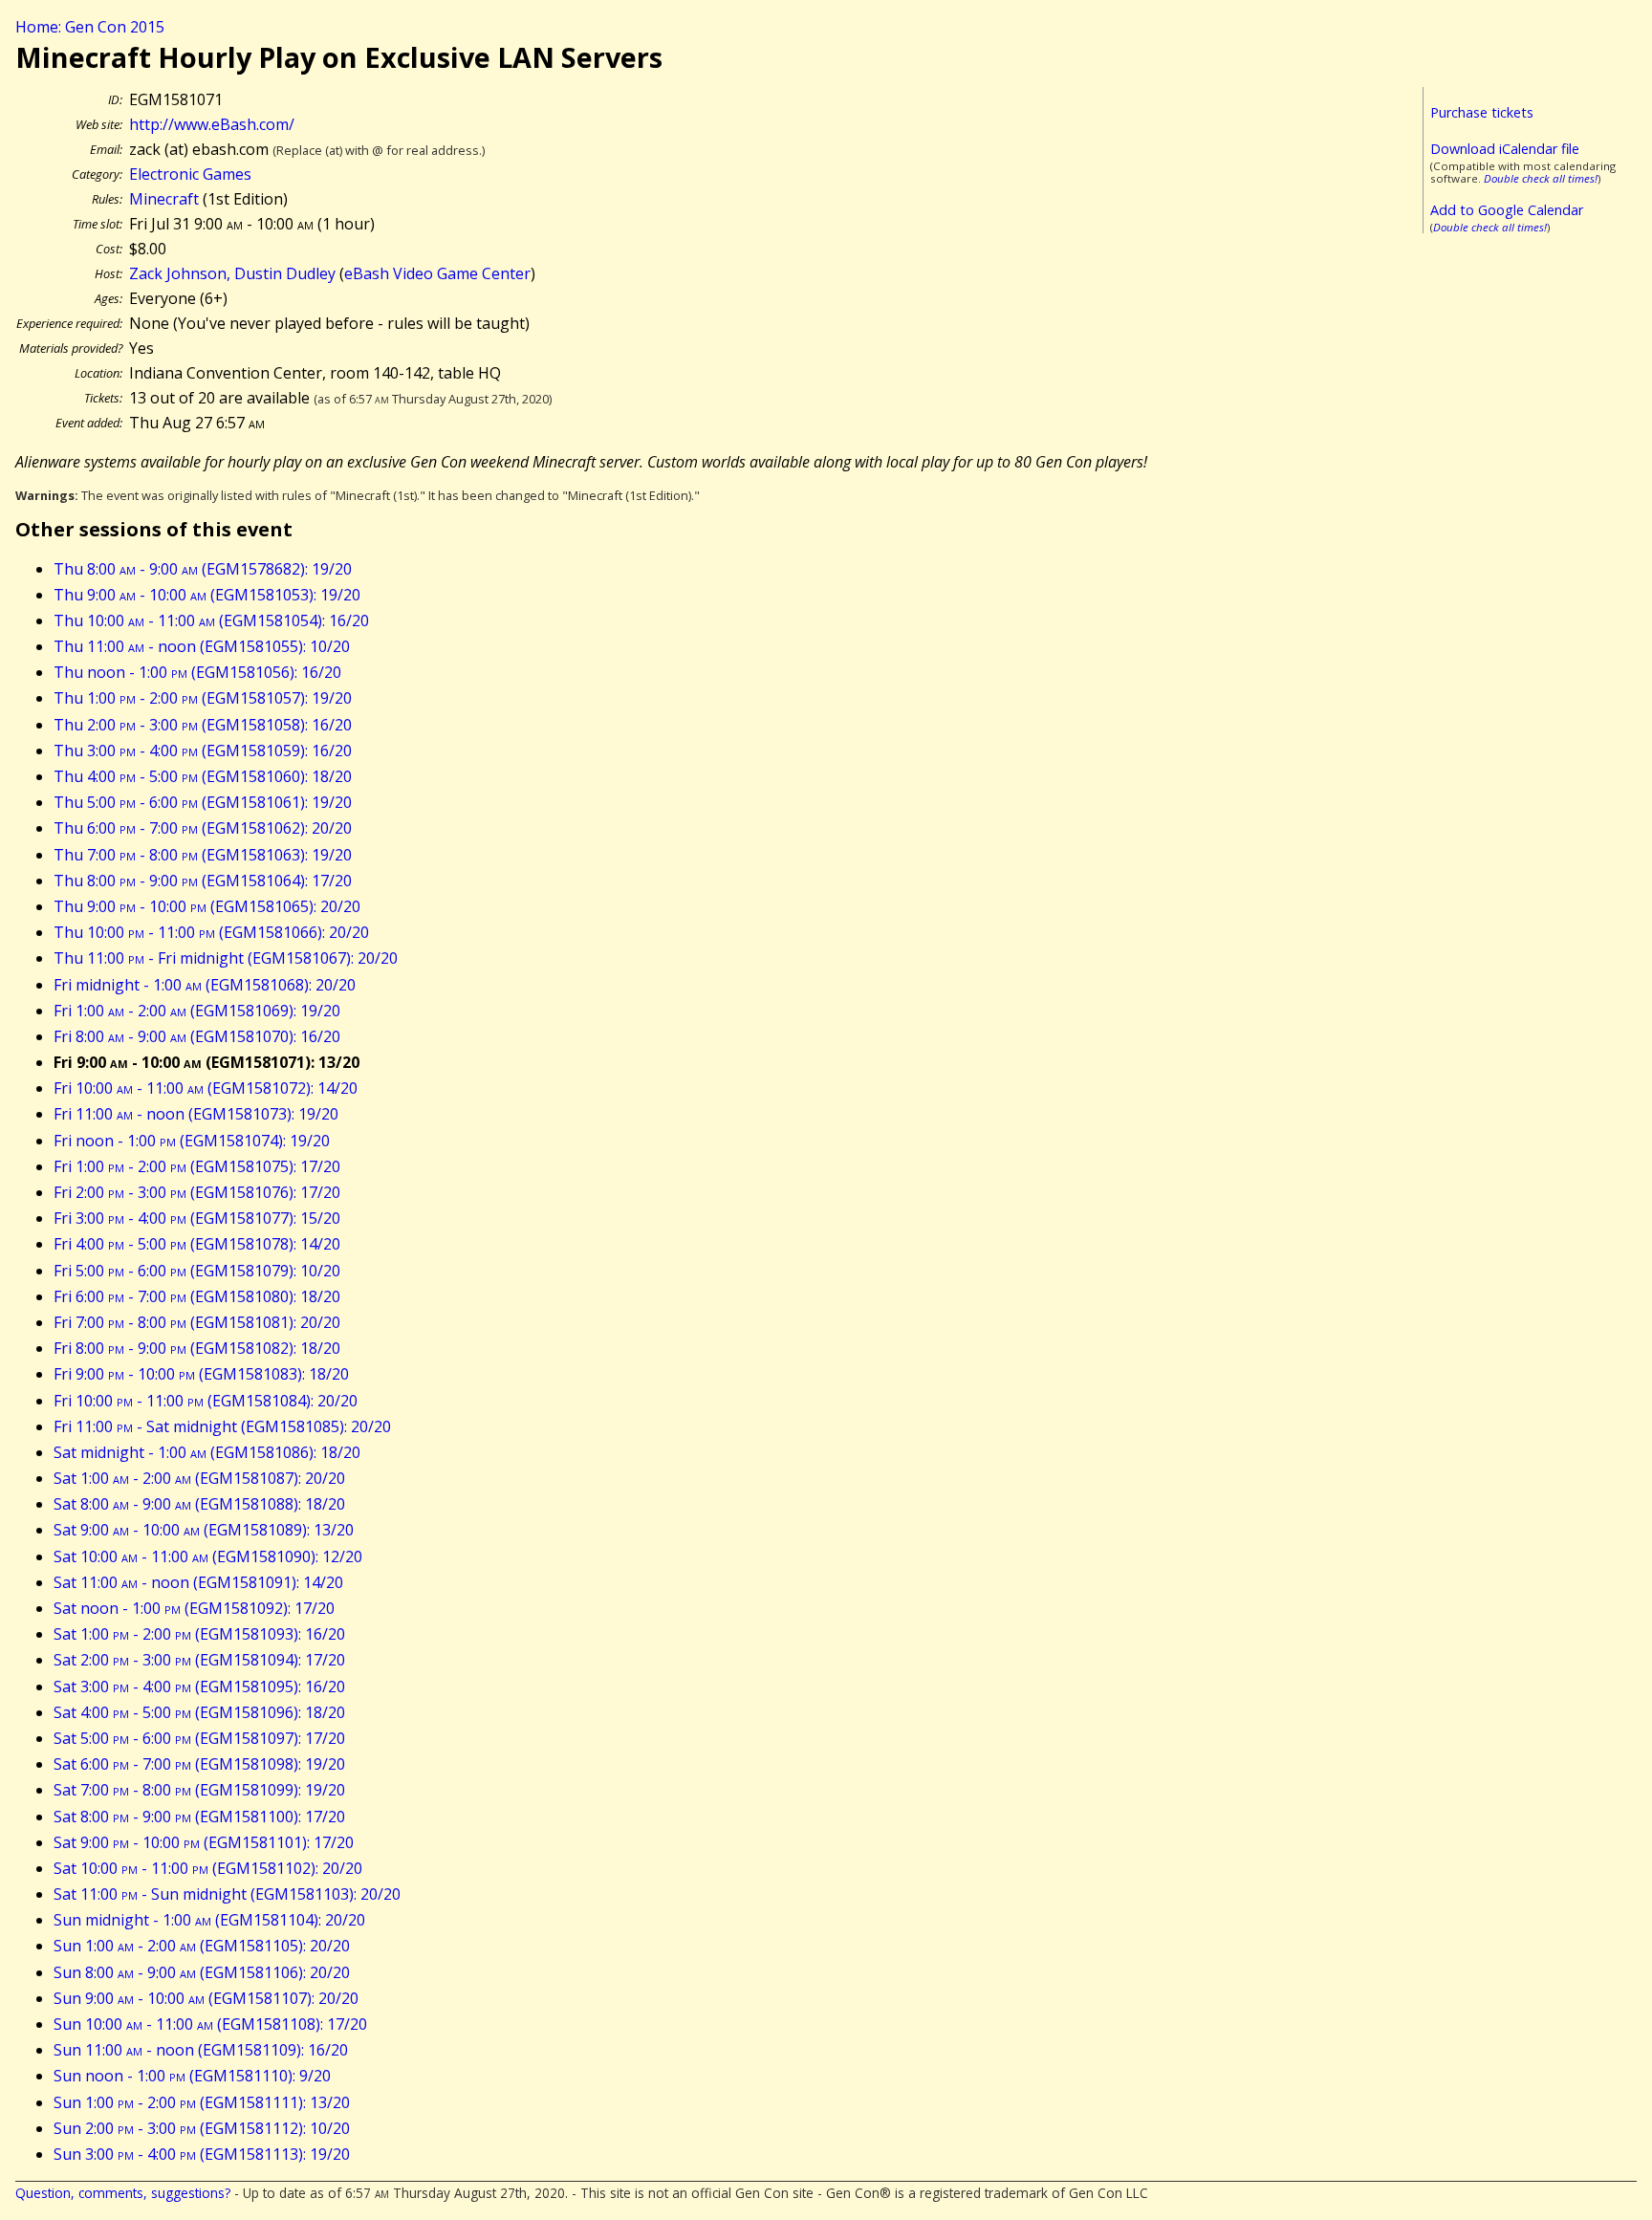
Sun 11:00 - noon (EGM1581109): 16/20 (201, 2050)
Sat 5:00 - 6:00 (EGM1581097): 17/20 (199, 1738)
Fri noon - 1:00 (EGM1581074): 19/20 (192, 1141)
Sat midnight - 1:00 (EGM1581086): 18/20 (207, 1452)
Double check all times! (1541, 178)
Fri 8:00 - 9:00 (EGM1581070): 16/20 (197, 1036)
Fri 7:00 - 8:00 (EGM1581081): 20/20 (197, 1322)
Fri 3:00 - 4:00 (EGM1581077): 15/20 (197, 1218)
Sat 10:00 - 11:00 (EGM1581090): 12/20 (208, 1556)
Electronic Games (190, 174)
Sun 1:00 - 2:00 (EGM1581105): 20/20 (202, 1946)
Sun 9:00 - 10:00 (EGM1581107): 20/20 (206, 1998)
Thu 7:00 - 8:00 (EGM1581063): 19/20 (203, 855)
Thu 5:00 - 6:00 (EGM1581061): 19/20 (203, 802)
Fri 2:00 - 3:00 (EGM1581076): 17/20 (197, 1192)
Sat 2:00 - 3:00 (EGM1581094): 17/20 (199, 1660)
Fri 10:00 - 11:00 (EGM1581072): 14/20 (206, 1088)
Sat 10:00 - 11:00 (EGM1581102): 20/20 (208, 1868)
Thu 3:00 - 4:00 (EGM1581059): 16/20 (203, 751)
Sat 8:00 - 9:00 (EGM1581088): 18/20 (199, 1504)
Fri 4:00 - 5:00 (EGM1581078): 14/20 (197, 1244)
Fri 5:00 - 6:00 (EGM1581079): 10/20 (197, 1271)
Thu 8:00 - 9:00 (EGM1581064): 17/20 (203, 881)
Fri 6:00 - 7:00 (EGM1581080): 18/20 (197, 1296)
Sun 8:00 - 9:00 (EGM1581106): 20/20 (202, 1972)
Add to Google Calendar (1507, 210)
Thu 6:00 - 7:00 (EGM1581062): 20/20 (203, 828)
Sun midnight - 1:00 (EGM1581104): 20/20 (209, 1920)
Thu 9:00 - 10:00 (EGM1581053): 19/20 (207, 595)
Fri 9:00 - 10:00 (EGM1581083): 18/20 (201, 1374)
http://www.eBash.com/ (212, 124)
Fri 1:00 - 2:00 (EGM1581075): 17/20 (197, 1166)
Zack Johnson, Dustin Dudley (232, 273)
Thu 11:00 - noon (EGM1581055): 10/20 (202, 646)
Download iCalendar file (1505, 149)
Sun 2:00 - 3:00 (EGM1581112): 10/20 (202, 2128)
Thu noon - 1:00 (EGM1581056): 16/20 (197, 672)
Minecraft (164, 199)
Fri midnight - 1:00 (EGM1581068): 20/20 (205, 985)
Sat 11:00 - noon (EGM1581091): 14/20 (198, 1582)
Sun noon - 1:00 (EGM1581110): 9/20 (192, 2076)
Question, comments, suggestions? (123, 2193)
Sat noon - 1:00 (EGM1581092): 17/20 (194, 1608)
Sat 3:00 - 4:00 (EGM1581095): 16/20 (199, 1687)
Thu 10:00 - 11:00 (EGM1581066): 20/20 (211, 932)
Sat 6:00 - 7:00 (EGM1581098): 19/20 (199, 1764)
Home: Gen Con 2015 (90, 27)
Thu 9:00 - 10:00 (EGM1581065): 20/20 (207, 906)
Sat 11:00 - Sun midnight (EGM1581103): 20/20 (227, 1894)
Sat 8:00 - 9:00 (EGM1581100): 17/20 (199, 1817)
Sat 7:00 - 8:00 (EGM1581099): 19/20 (199, 1790)
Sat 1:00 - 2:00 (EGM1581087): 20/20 (199, 1478)
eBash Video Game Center (437, 273)
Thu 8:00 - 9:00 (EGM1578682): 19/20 (203, 569)
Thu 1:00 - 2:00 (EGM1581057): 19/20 (203, 698)
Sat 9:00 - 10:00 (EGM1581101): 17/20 (204, 1842)
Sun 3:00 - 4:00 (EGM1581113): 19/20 (202, 2154)
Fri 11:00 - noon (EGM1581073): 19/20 (196, 1114)
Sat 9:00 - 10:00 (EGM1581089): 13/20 (204, 1530)
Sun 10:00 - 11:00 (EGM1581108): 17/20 (210, 2024)
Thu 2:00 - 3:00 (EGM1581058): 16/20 (203, 725)
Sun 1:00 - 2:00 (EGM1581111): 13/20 (202, 2102)
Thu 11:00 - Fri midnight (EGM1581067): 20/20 (226, 958)
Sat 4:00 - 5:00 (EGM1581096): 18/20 (199, 1712)
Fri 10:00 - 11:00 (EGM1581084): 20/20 (206, 1401)
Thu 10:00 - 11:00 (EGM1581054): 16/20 (211, 620)
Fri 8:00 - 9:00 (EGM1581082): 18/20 (197, 1348)
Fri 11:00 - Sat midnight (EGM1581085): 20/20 (222, 1426)
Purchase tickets (1482, 112)
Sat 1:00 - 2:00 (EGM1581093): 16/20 (199, 1634)
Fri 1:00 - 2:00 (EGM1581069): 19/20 (197, 1011)
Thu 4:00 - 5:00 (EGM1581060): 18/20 (203, 776)
